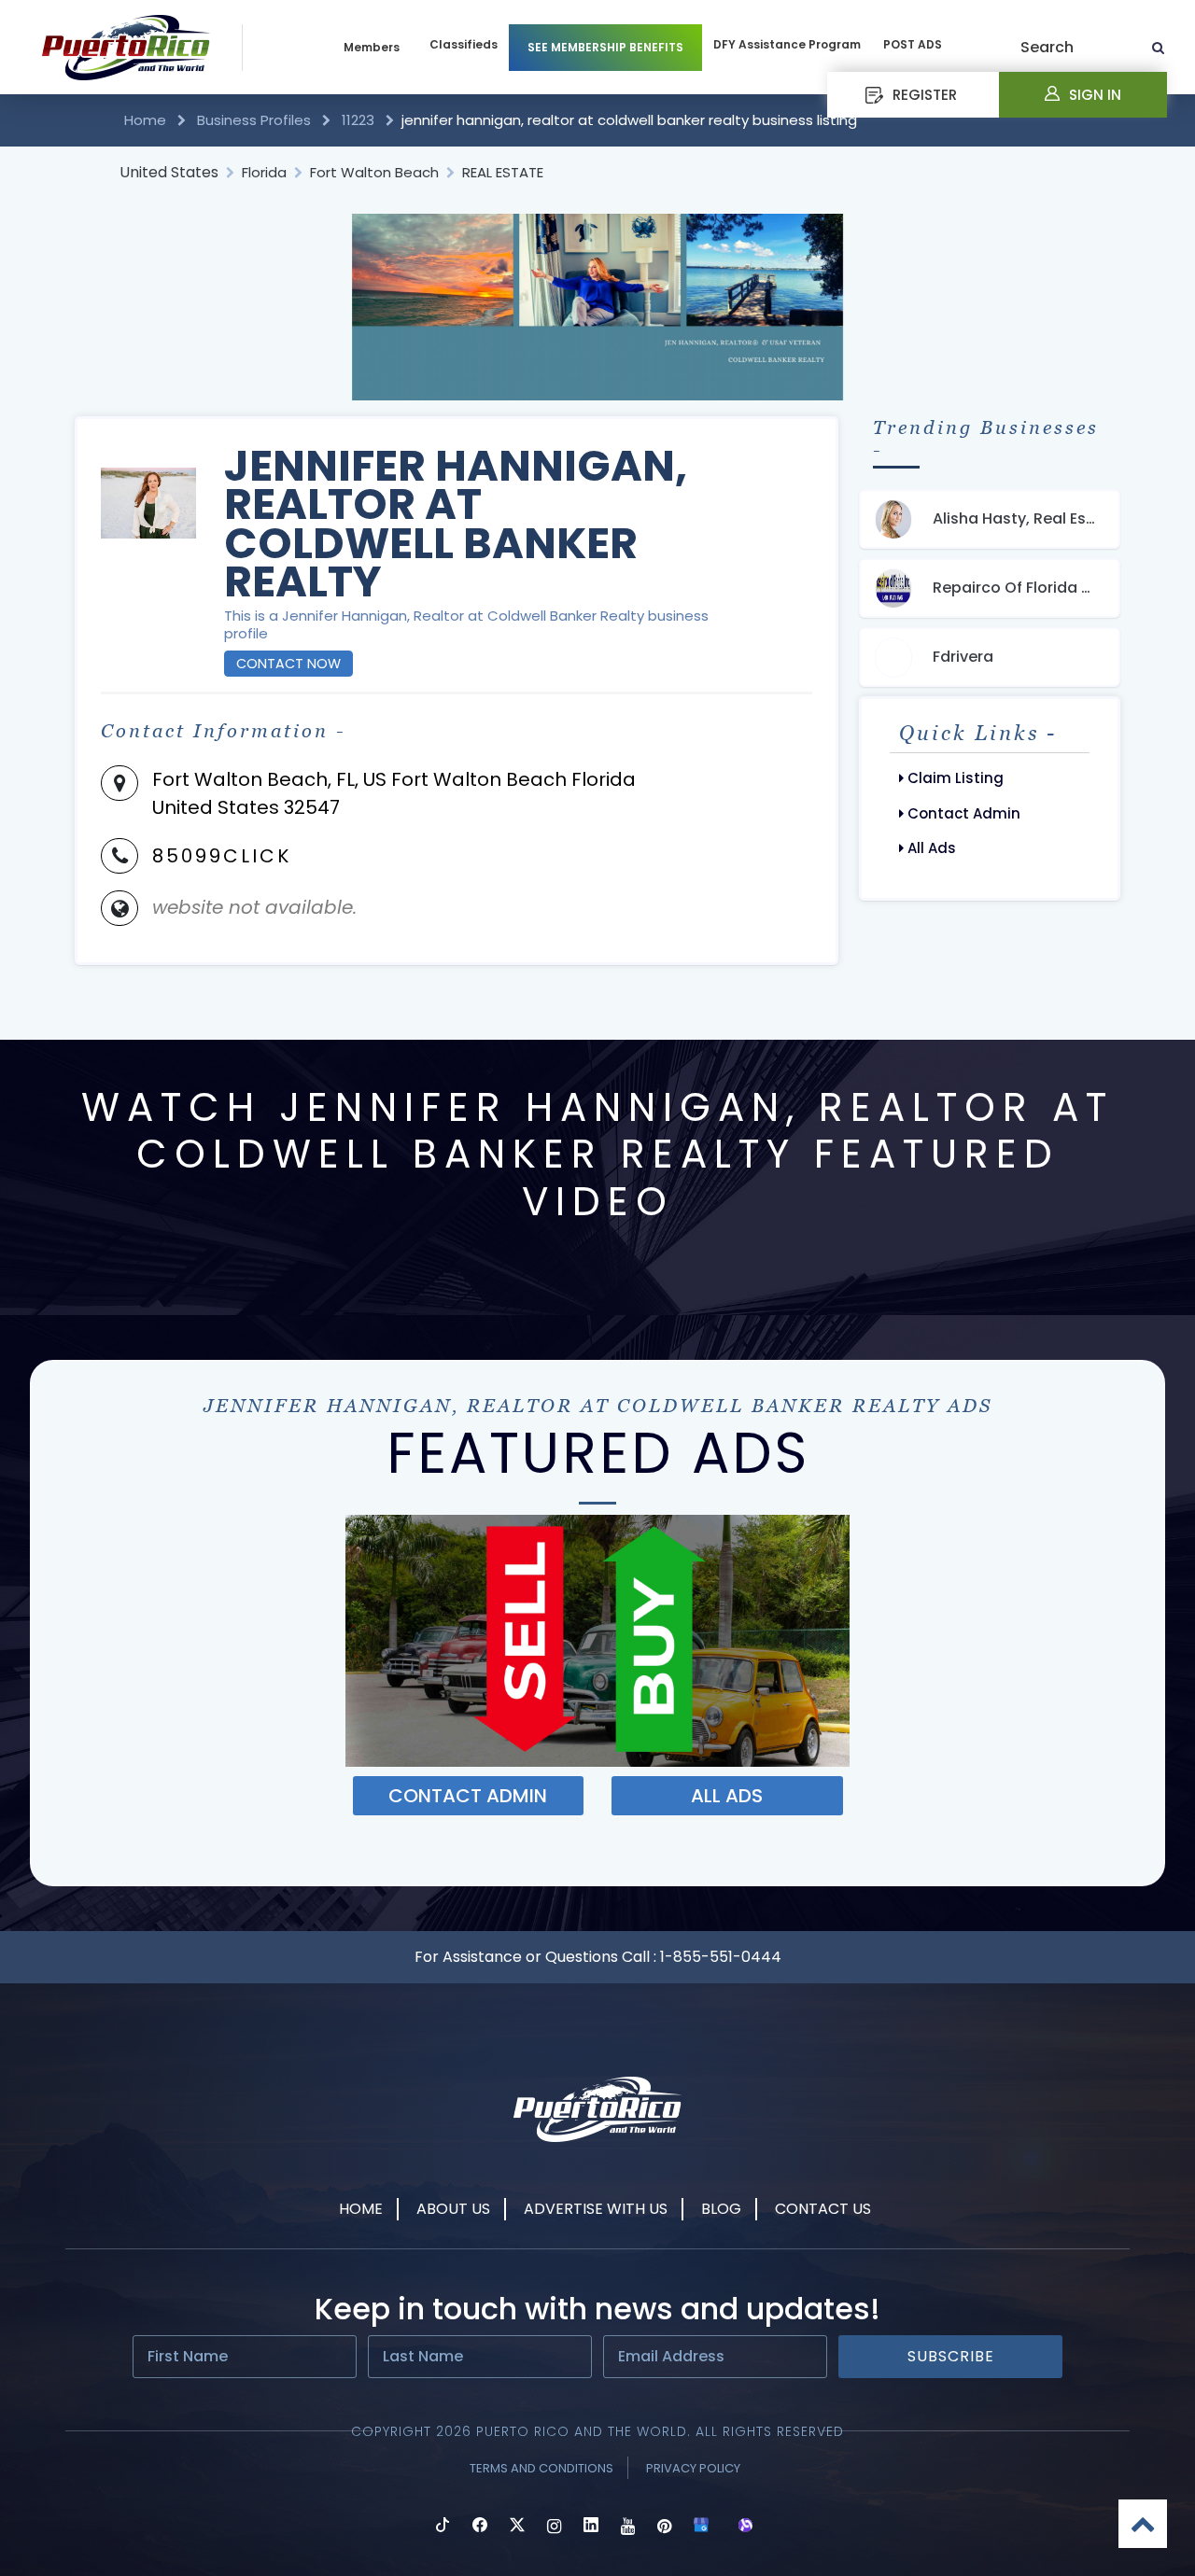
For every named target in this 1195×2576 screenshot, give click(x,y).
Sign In (1095, 95)
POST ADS (913, 44)
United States (169, 172)
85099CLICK (222, 856)
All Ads (930, 848)
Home (147, 120)
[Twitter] (517, 2527)
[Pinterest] (664, 2527)
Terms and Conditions (541, 2468)
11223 (358, 120)
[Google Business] (701, 2527)
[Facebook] (480, 2527)
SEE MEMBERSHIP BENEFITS (605, 47)
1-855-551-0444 (721, 1957)
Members (372, 47)
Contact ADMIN (468, 1796)
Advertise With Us (596, 2209)
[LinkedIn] (591, 2527)
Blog (721, 2209)
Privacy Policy (693, 2468)
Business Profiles (254, 120)
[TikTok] (443, 2527)
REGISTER (925, 95)
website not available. (254, 907)
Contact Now (288, 664)
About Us (453, 2209)
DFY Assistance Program (787, 44)
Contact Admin (962, 813)
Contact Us (823, 2209)
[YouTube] (628, 2527)
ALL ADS (727, 1796)
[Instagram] (554, 2527)
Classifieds (464, 44)
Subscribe (951, 2356)
